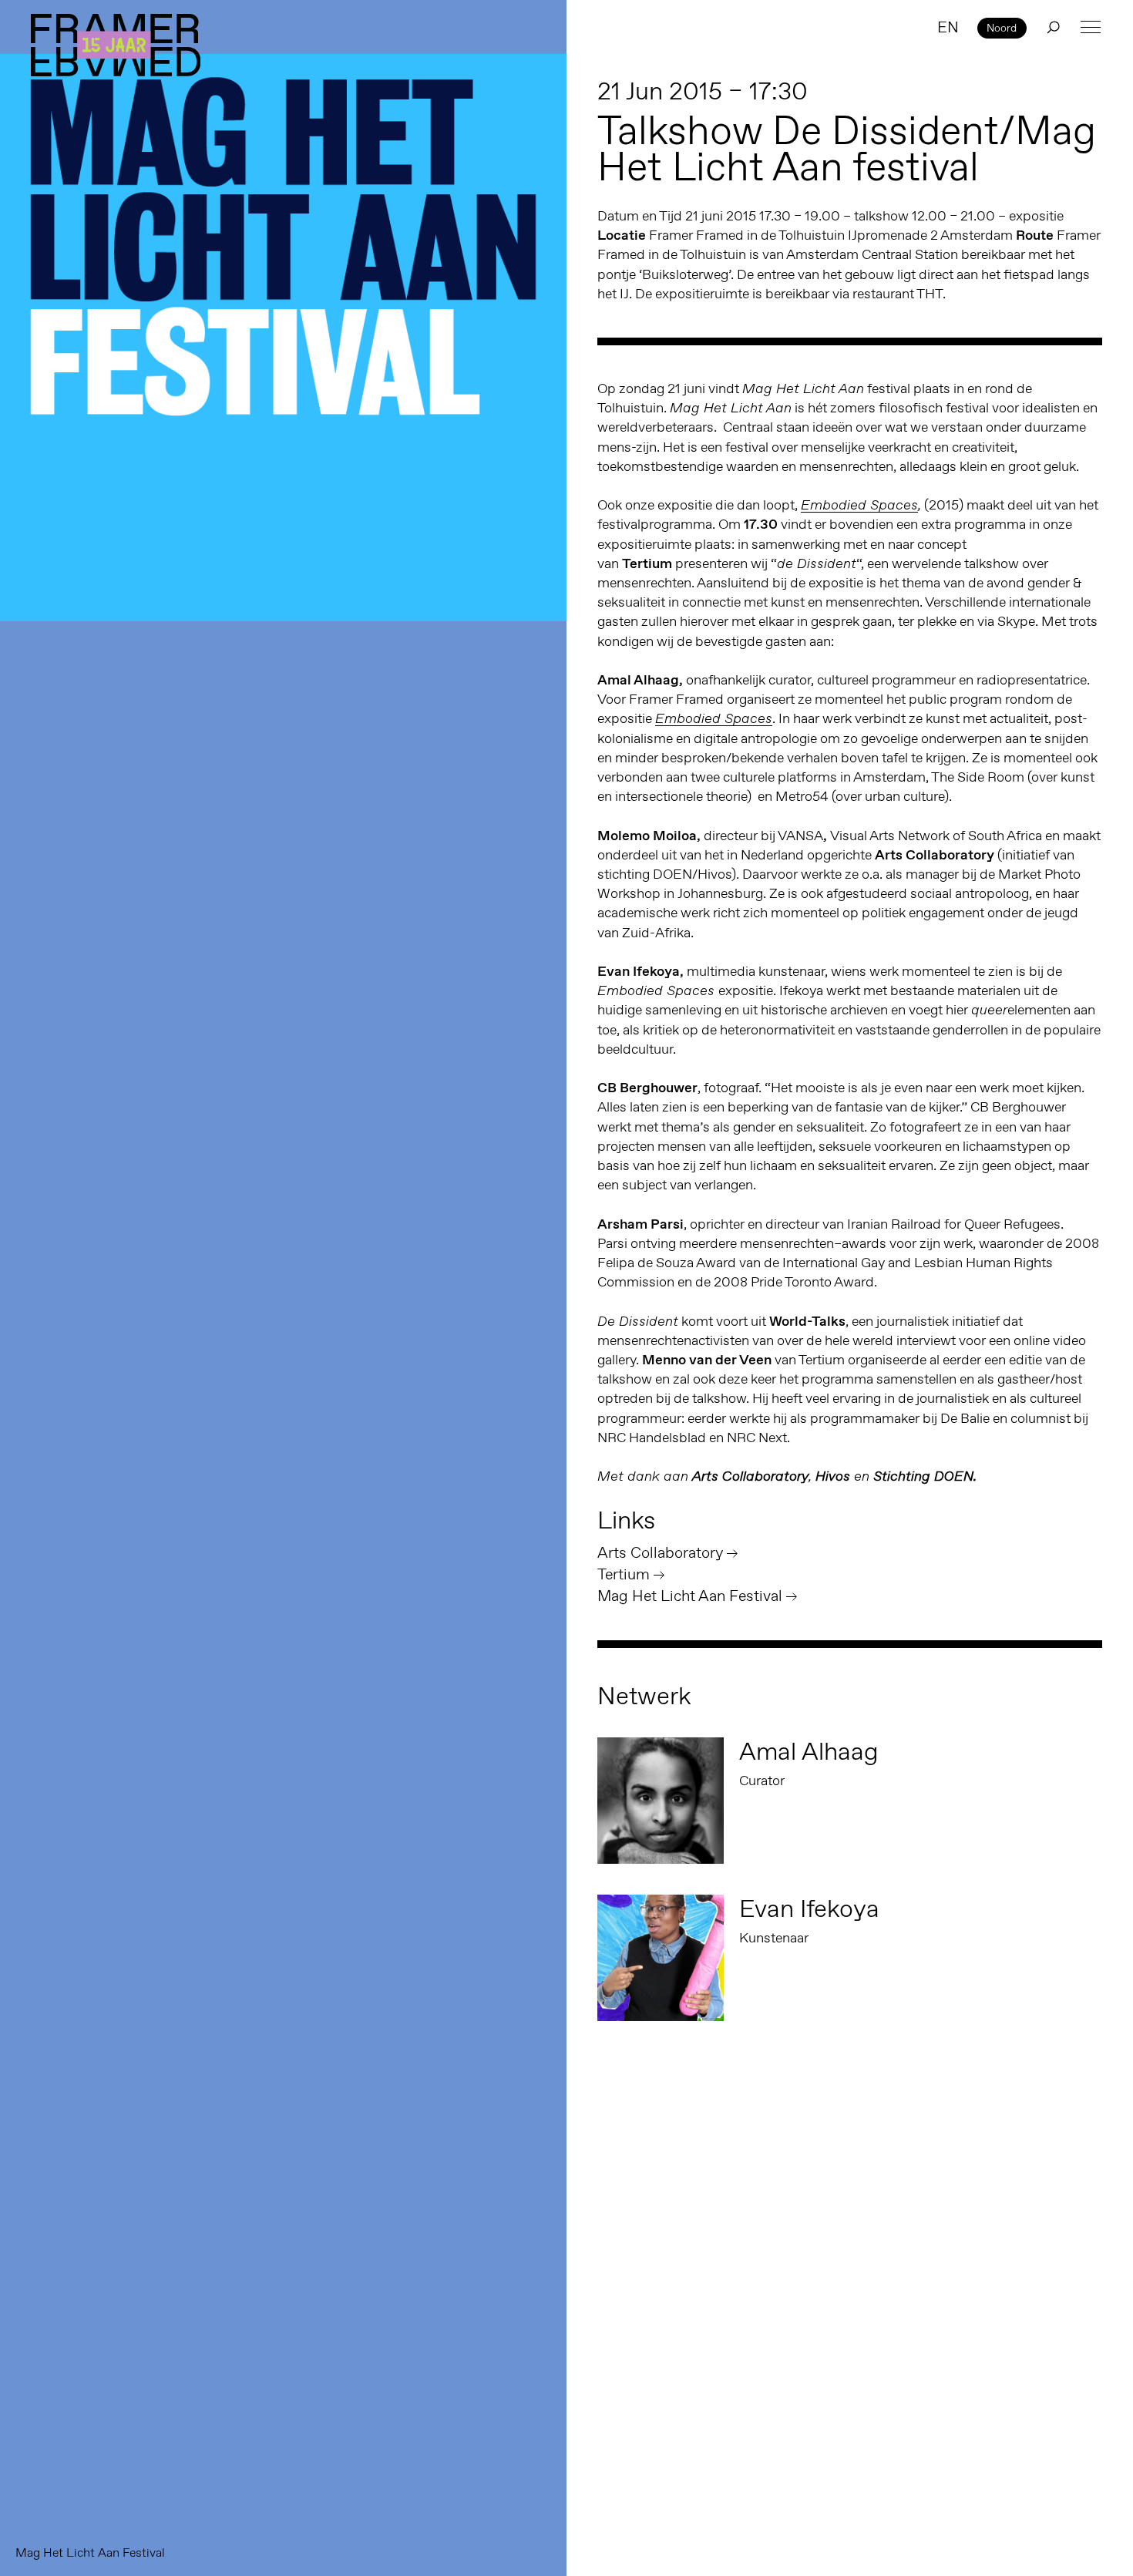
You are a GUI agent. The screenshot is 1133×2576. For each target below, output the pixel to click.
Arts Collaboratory (660, 1552)
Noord (1002, 28)
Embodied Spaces (859, 505)
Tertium (624, 1574)
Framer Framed (116, 45)
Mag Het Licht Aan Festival (690, 1596)
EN (948, 27)
